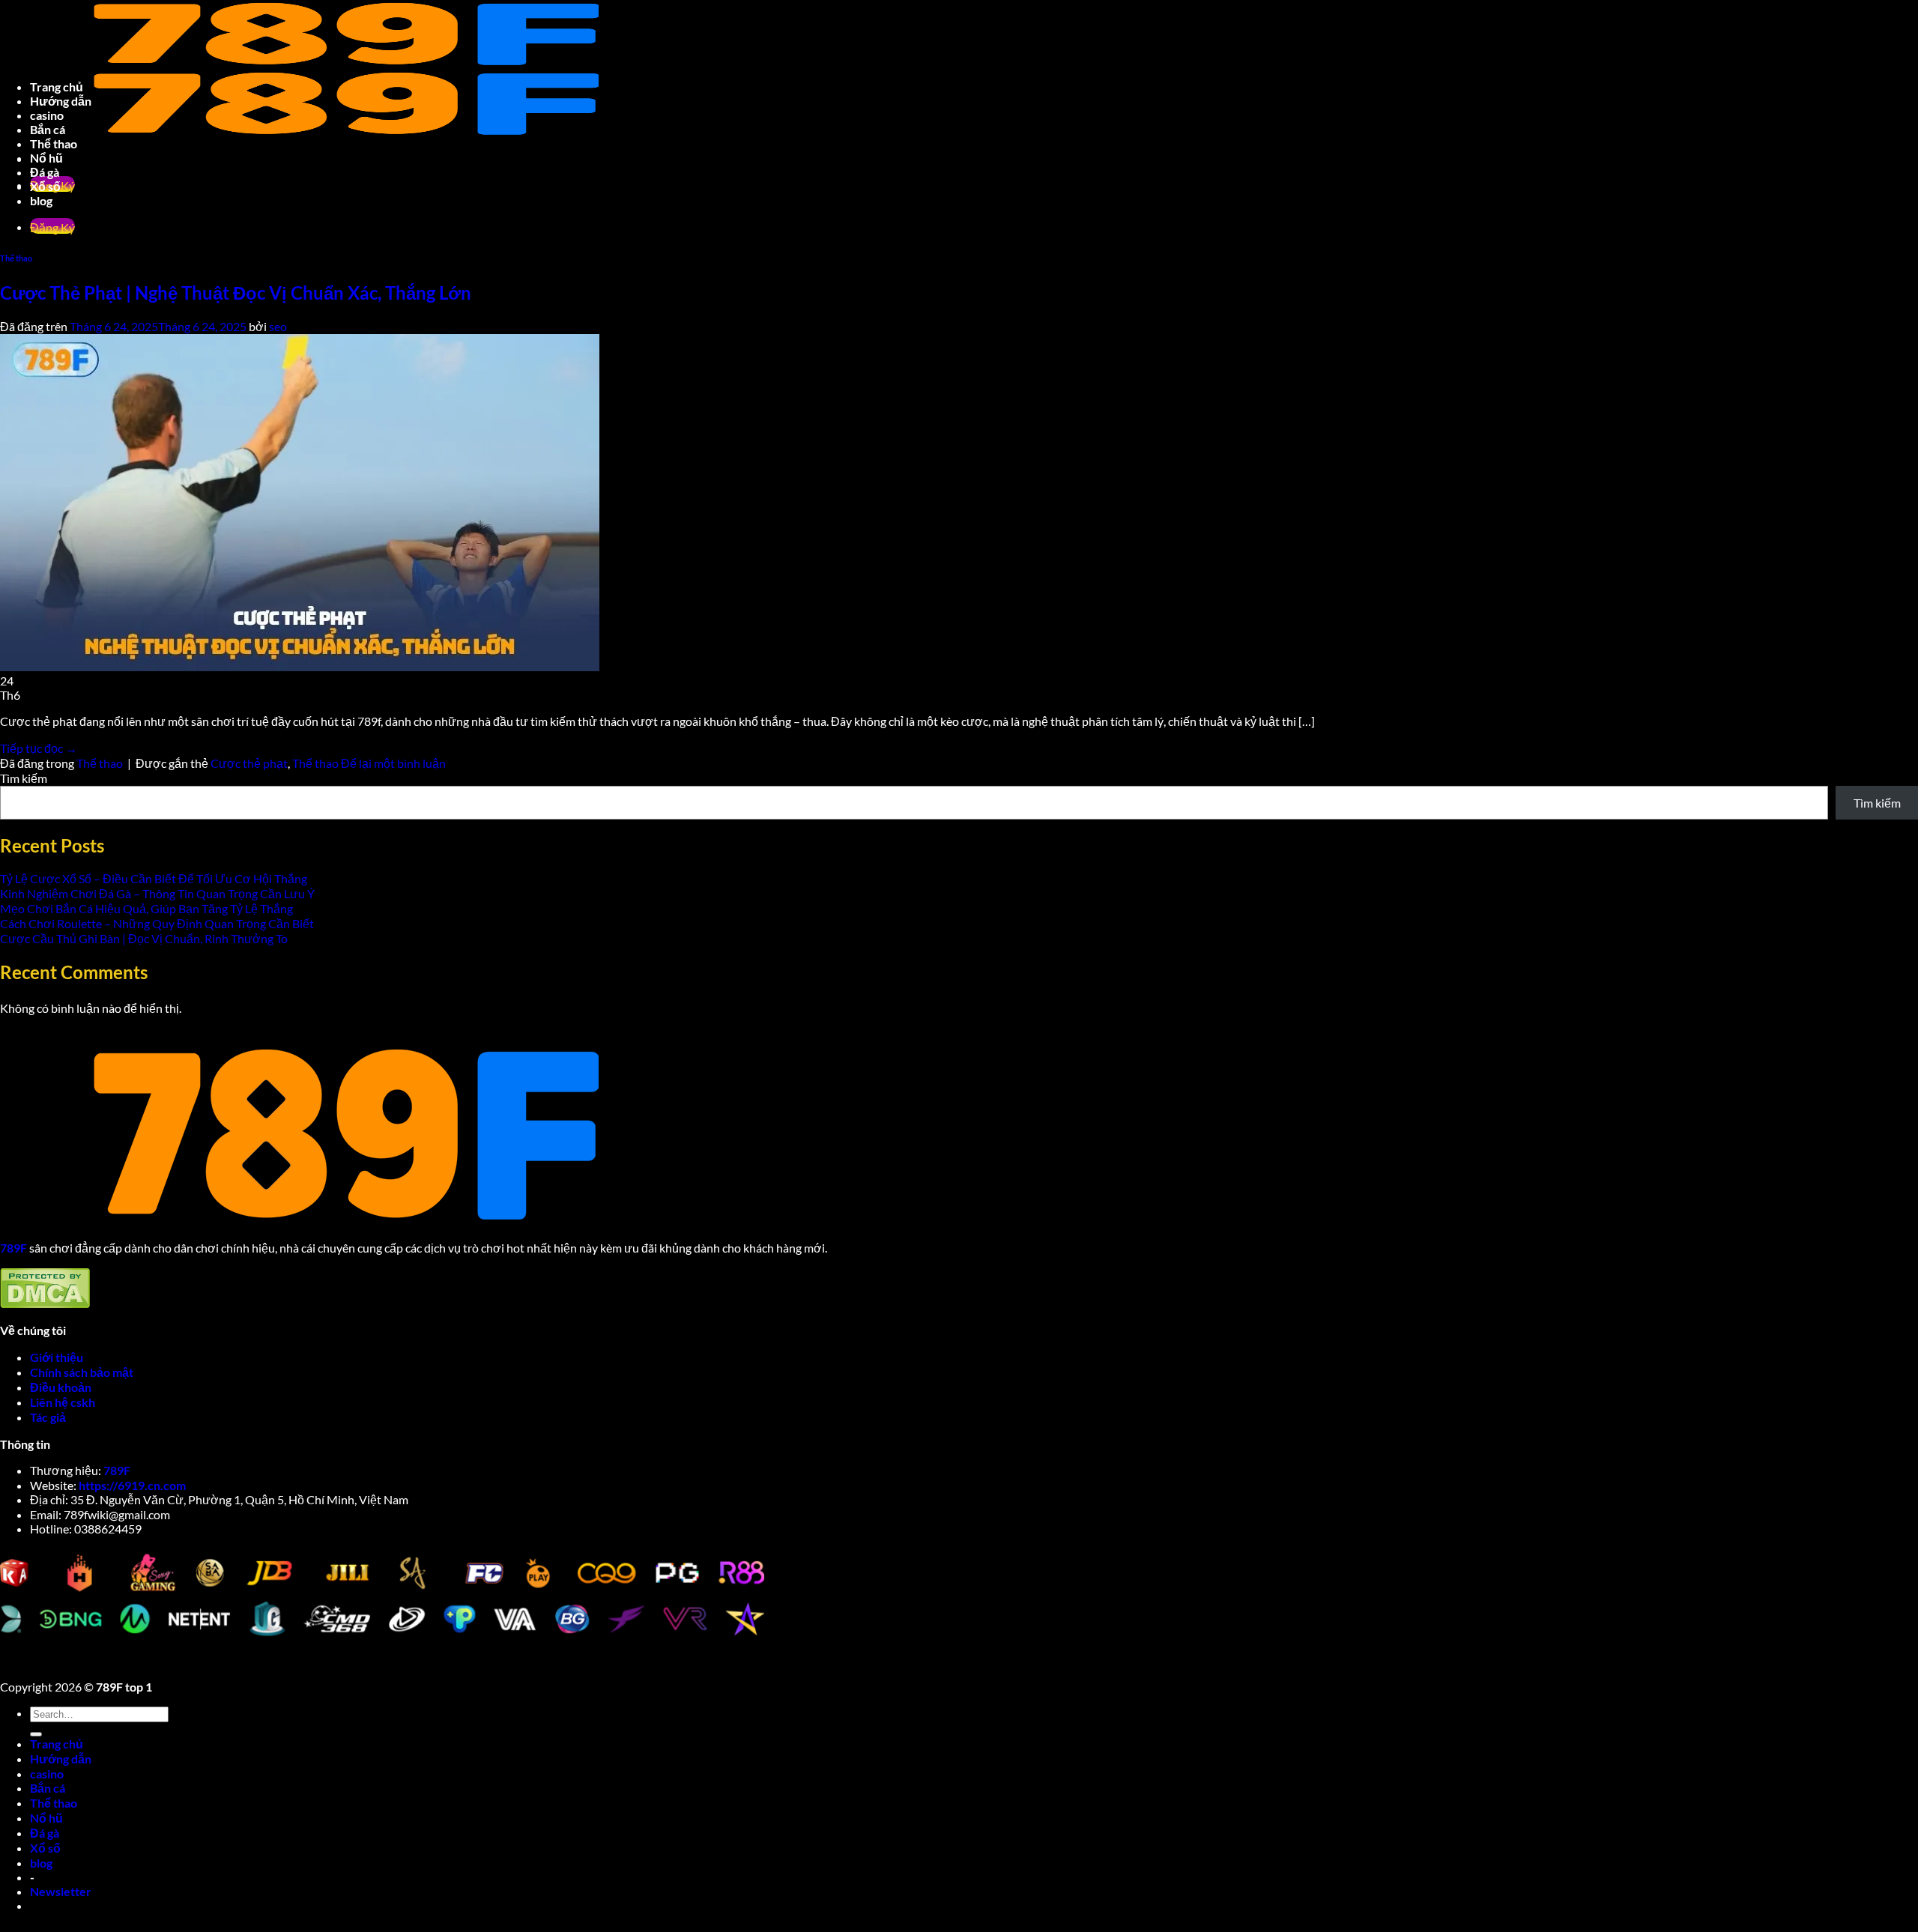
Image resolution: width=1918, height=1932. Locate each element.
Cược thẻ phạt (249, 763)
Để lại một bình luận (393, 763)
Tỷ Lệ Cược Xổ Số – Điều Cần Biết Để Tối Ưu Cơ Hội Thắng (154, 878)
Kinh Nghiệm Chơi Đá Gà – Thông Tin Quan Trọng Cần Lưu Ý (157, 893)
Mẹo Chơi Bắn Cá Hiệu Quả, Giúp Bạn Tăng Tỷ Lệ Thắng (146, 908)
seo (278, 326)
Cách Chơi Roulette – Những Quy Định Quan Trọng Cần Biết (157, 923)
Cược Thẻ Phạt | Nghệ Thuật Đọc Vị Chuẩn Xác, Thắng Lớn (236, 293)
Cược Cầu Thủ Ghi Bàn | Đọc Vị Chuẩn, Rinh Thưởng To (144, 938)
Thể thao (315, 763)
